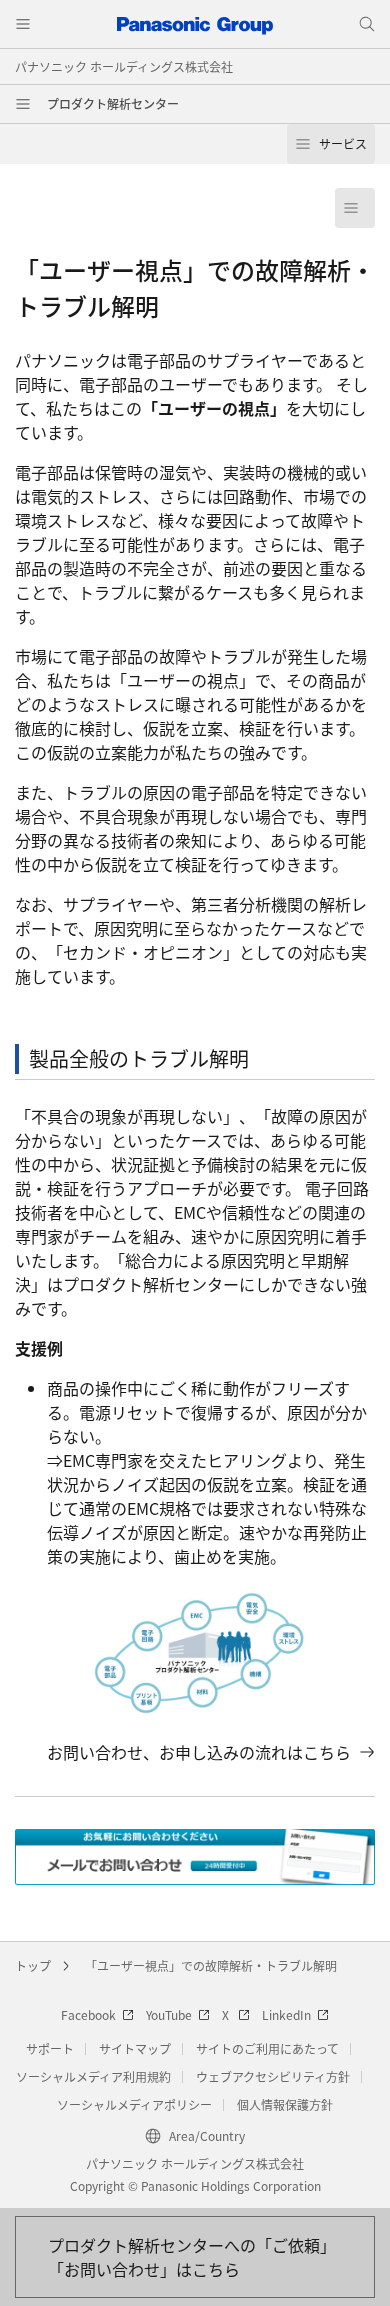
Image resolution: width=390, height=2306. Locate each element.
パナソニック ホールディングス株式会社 (124, 66)
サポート (50, 2048)
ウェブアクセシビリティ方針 (273, 2076)
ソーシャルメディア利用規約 (93, 2076)
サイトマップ (135, 2048)
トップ (33, 1965)
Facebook (88, 2014)
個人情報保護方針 (285, 2104)
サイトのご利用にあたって (267, 2048)
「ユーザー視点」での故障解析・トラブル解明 (211, 1965)
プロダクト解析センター (113, 103)
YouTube (169, 2014)
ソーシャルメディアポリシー (134, 2104)
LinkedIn (286, 2014)
